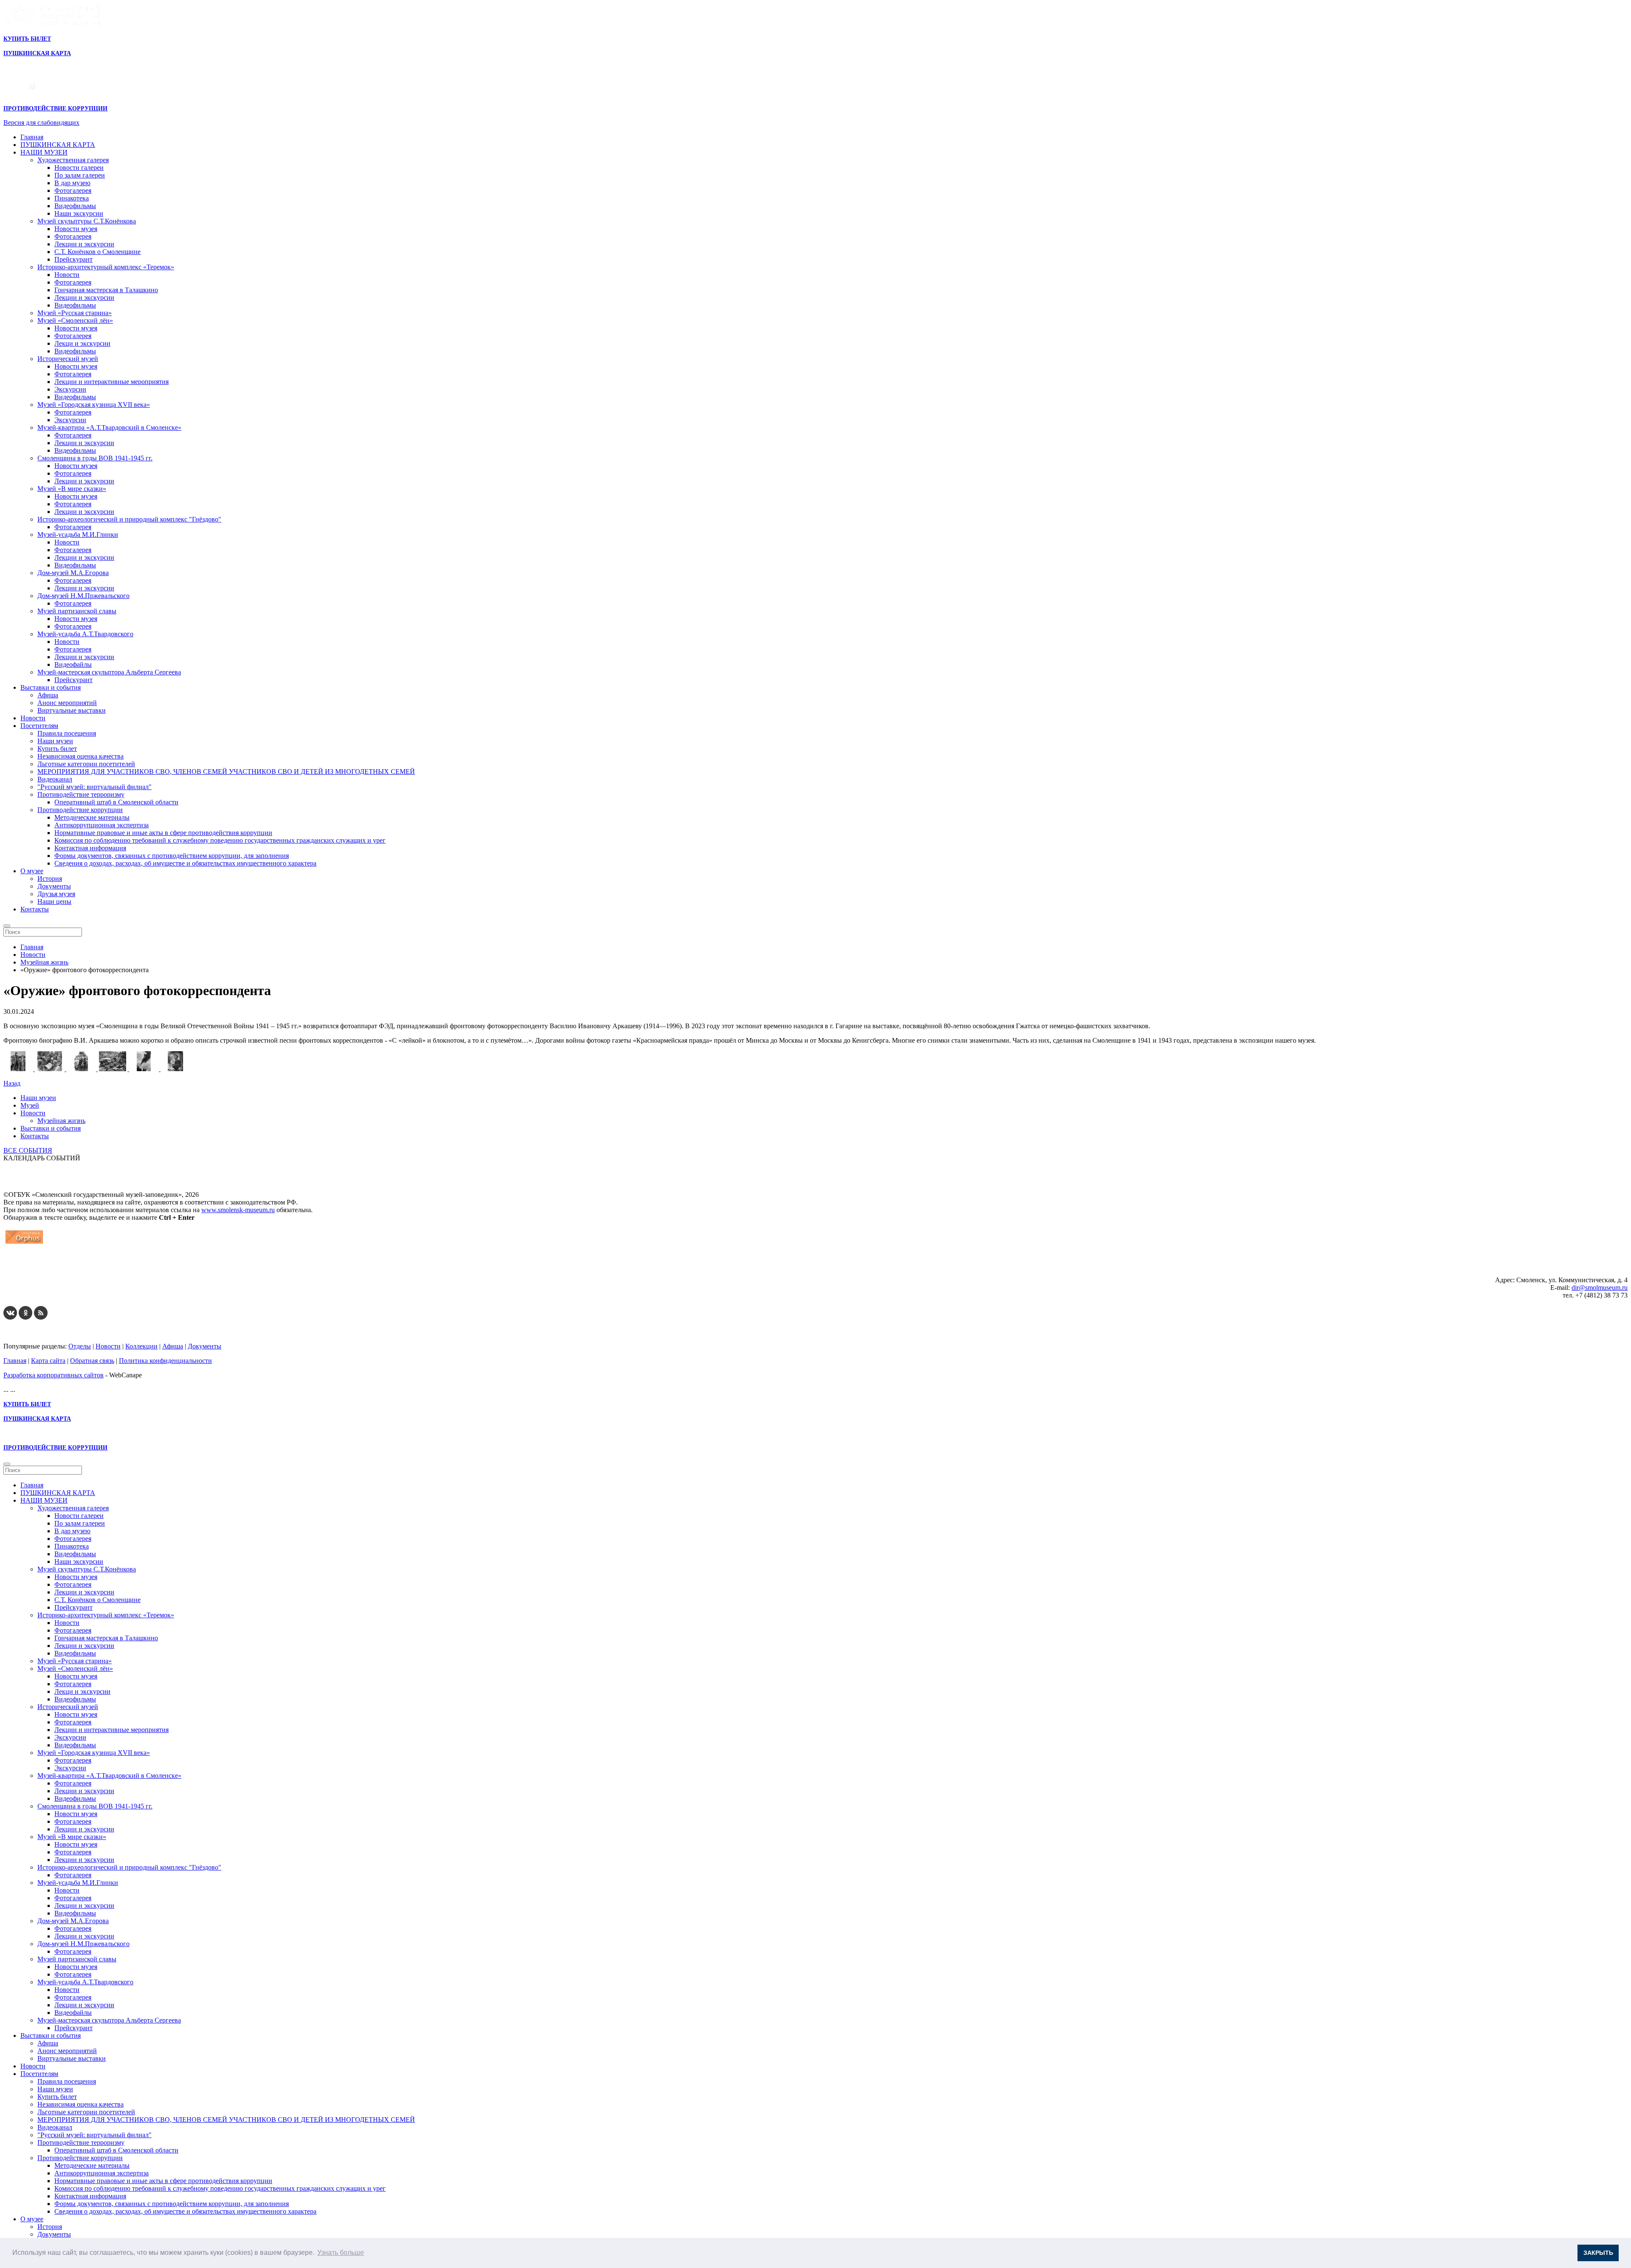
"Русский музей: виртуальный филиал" (95, 787)
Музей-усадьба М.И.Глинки (78, 535)
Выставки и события (51, 687)
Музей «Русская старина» (75, 313)
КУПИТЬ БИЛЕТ (27, 39)
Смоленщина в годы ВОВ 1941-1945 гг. (95, 458)
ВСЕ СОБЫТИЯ (28, 1150)
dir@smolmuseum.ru (1600, 1288)
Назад (12, 1083)
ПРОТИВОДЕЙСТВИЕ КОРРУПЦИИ (55, 109)
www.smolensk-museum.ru (238, 1210)
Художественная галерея (73, 160)
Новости (67, 275)
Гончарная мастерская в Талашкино (106, 290)
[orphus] (24, 1243)
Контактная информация (90, 848)
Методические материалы (92, 817)
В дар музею (72, 183)
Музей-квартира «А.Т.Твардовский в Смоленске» (109, 427)
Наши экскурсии (79, 213)
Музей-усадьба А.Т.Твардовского (85, 634)
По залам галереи (80, 175)
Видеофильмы (75, 206)
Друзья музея (56, 894)
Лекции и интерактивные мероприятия (111, 382)
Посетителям (39, 726)
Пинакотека (72, 198)
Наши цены (54, 901)
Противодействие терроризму (81, 794)
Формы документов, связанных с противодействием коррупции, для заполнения (172, 856)
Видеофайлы (73, 664)
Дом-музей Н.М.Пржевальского (83, 596)
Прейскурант (73, 259)
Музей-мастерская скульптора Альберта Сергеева (109, 672)
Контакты (35, 909)
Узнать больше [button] (341, 2252)
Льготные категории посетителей (86, 764)
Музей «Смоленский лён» (75, 320)
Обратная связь (92, 1361)
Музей (30, 1105)
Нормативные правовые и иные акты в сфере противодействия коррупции (163, 833)
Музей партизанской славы (77, 611)
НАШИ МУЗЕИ (44, 152)
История (50, 879)
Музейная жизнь (61, 1121)
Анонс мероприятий (67, 703)
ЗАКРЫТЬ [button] (1598, 2253)
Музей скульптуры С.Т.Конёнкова (87, 221)
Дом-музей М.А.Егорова (73, 573)
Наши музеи (55, 741)
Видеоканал (55, 779)
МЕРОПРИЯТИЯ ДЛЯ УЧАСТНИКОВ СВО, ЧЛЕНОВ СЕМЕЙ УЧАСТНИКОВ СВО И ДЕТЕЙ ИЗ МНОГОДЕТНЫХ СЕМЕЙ (226, 772)
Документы (54, 886)
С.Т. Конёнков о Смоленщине (97, 252)
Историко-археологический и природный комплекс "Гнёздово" (129, 519)
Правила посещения (67, 733)
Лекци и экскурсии (82, 343)
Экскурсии (70, 389)
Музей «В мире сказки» (72, 489)
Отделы (80, 1346)
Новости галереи (79, 168)
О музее (32, 871)
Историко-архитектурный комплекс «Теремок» (106, 267)
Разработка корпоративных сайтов (54, 1375)
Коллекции (141, 1346)
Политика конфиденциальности (165, 1361)
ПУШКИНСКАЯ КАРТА (58, 145)
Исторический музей (68, 359)
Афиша (48, 695)
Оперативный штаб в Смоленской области (116, 802)
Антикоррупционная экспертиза (102, 825)
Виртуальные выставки (72, 710)
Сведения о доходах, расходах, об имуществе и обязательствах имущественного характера (185, 863)
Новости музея (76, 229)
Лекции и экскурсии (84, 244)
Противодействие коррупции (80, 810)
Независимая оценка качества (80, 756)
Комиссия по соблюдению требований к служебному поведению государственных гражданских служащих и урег (220, 840)
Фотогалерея (73, 190)
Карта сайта (48, 1361)
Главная (32, 137)
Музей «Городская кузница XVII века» (94, 405)
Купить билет (57, 749)
